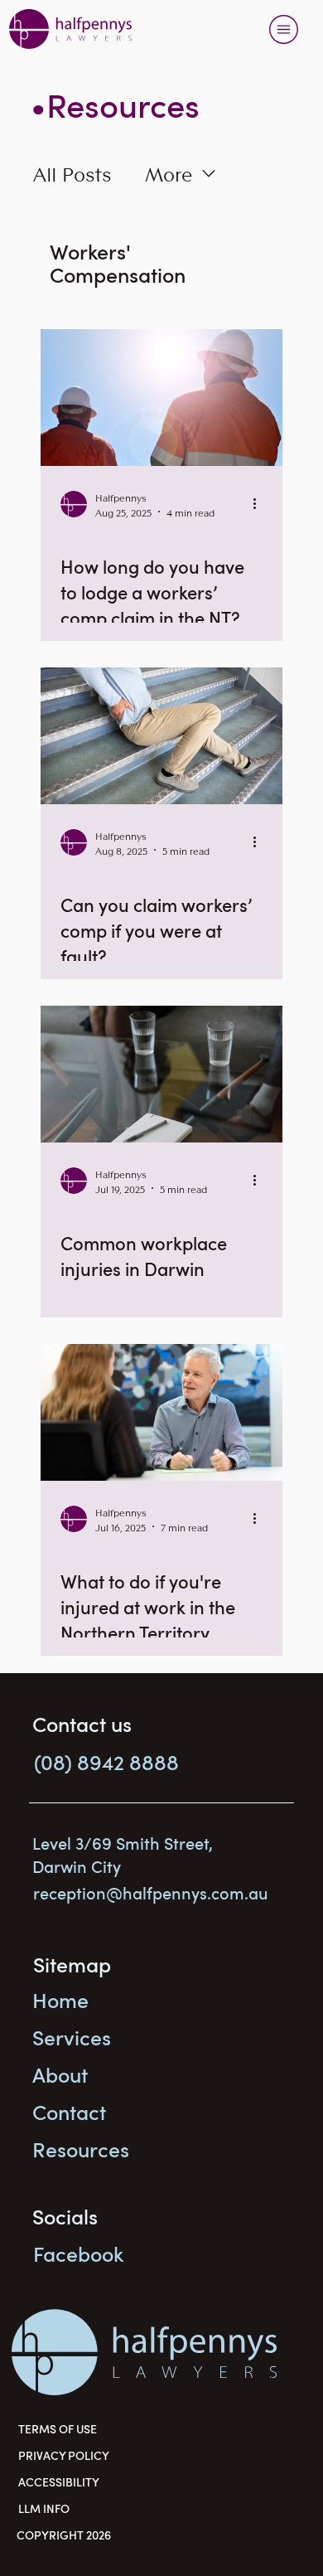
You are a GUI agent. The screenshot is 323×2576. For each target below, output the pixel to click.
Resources (81, 2149)
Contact (69, 2112)
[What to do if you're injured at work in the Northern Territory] (161, 1412)
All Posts (72, 173)
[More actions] (260, 504)
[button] (135, 1761)
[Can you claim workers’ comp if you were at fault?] (161, 736)
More (169, 173)
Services (72, 2037)
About (60, 2074)
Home (60, 2000)
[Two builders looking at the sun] (161, 398)
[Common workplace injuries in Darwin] (161, 1074)
